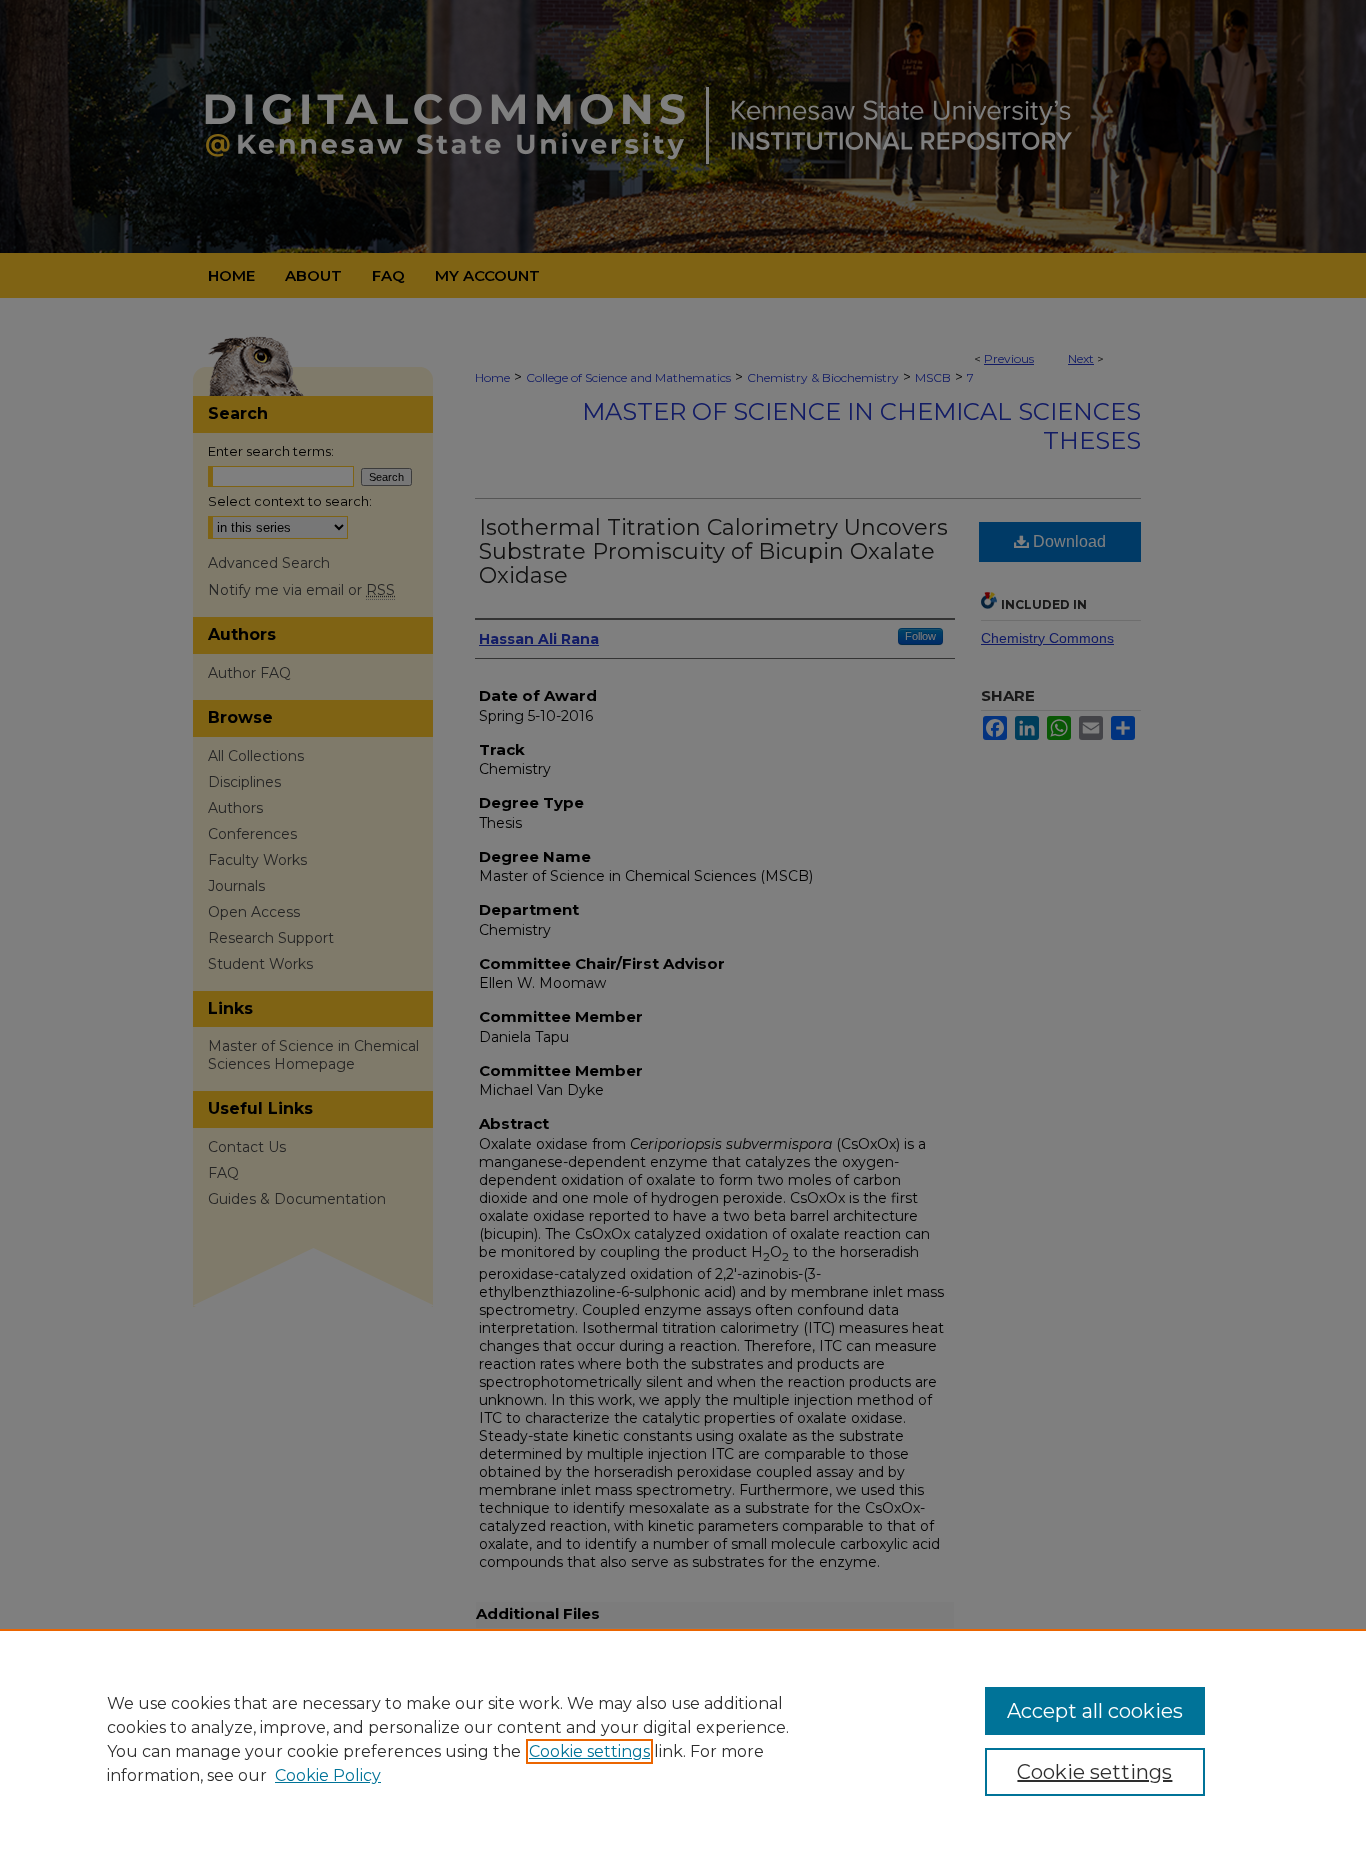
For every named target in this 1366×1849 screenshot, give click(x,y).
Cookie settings (589, 1751)
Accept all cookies (1095, 1711)
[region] (683, 1739)
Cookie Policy (328, 1775)
